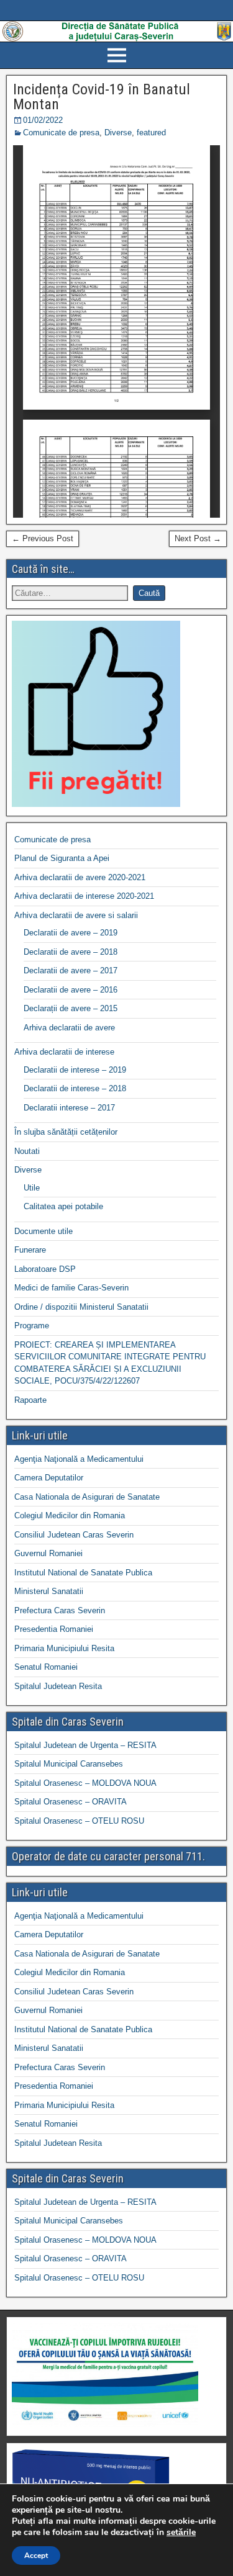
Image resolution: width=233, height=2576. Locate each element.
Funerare (30, 1250)
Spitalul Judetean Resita (58, 1686)
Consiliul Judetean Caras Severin (74, 1535)
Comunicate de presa (61, 133)
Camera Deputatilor (49, 1478)
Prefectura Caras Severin (60, 1610)
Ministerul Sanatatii (49, 1591)
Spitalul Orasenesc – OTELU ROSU (79, 1821)
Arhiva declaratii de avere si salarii (76, 915)
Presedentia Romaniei (54, 1629)
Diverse (118, 133)
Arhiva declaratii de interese (64, 1052)
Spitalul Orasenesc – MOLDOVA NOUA (85, 1783)
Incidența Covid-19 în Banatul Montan (102, 97)
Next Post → (198, 538)
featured (151, 133)
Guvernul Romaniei (48, 1553)
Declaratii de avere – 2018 (71, 952)
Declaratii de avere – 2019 (71, 933)
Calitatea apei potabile (63, 1206)
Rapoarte (30, 1400)
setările (181, 2533)
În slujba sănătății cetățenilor (66, 1132)
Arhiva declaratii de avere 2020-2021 (80, 877)
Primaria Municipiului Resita (64, 1648)
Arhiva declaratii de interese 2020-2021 (84, 896)
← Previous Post (43, 538)
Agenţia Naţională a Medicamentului (79, 1459)
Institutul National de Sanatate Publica (83, 1573)
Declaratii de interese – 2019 (75, 1070)
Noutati (27, 1151)
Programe (32, 1326)
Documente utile (43, 1231)
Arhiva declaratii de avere (69, 1028)
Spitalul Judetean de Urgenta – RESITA (85, 1745)
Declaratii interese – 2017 (69, 1108)
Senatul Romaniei (46, 1667)
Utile (32, 1188)
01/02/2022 (43, 120)
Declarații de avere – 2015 (71, 1008)
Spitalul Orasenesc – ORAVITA (71, 1802)
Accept (36, 2556)
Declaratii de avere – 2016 (71, 990)
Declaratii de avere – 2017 (71, 971)
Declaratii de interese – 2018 (75, 1088)
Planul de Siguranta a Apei (62, 858)
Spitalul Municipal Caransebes (69, 1764)
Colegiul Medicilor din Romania (70, 1515)
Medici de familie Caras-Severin (71, 1288)
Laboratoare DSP (45, 1269)
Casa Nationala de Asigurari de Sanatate (87, 1497)
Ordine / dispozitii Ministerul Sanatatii (81, 1307)
